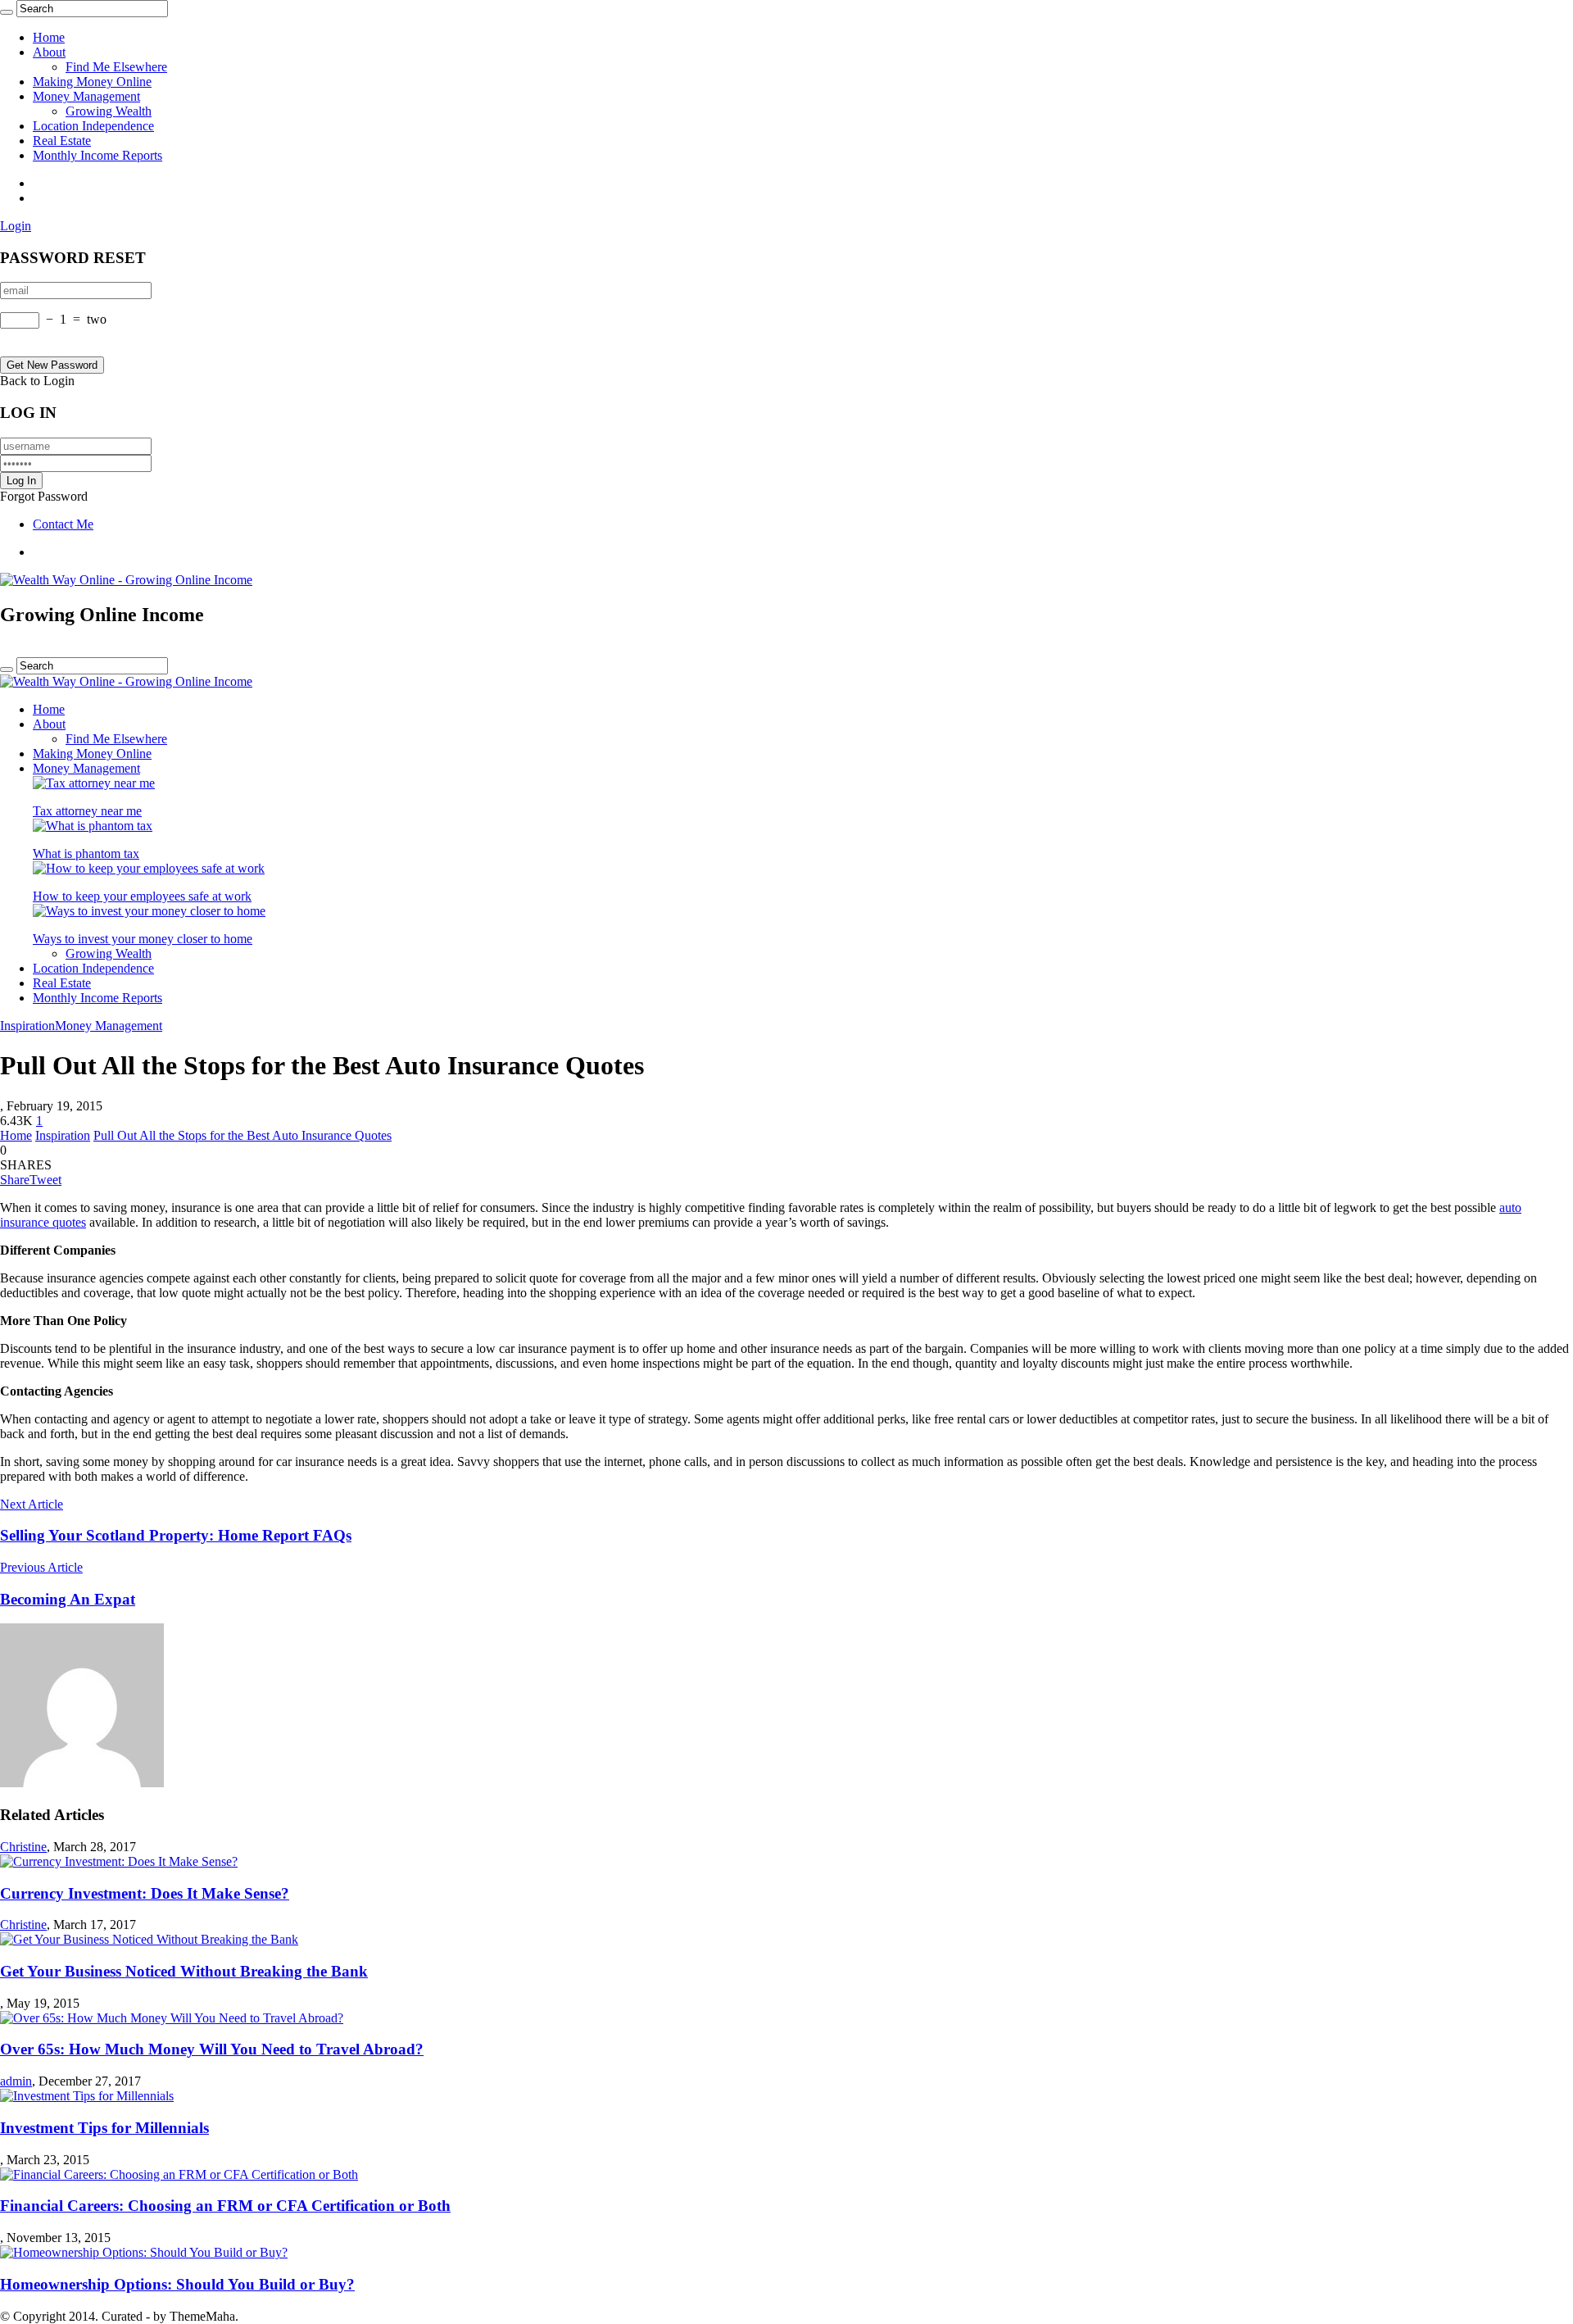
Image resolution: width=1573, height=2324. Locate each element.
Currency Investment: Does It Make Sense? (145, 1893)
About (49, 52)
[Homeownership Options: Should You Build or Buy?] (144, 2252)
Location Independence (93, 126)
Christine (23, 1847)
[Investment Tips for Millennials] (87, 2096)
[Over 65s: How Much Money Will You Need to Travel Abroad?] (172, 2018)
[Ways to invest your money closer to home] (149, 911)
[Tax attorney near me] (94, 783)
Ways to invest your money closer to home (143, 939)
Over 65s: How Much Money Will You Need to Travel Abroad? (212, 2049)
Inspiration (27, 1026)
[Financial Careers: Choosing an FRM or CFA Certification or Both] (179, 2174)
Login (16, 226)
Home (49, 37)
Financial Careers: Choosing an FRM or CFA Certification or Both (225, 2206)
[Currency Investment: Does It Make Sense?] (119, 1861)
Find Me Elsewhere (116, 67)
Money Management (86, 96)
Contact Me (63, 524)
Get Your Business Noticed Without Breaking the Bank (184, 1971)
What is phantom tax (86, 853)
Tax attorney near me (87, 811)
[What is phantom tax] (93, 826)
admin (16, 2081)
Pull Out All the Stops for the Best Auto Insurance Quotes (243, 1135)
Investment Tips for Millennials (104, 2128)
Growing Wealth (109, 111)
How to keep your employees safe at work (142, 896)
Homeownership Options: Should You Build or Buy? (177, 2284)
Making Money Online (92, 82)
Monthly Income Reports (97, 155)
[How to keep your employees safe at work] (149, 868)
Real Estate (62, 141)
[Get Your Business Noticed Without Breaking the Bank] (149, 1939)
